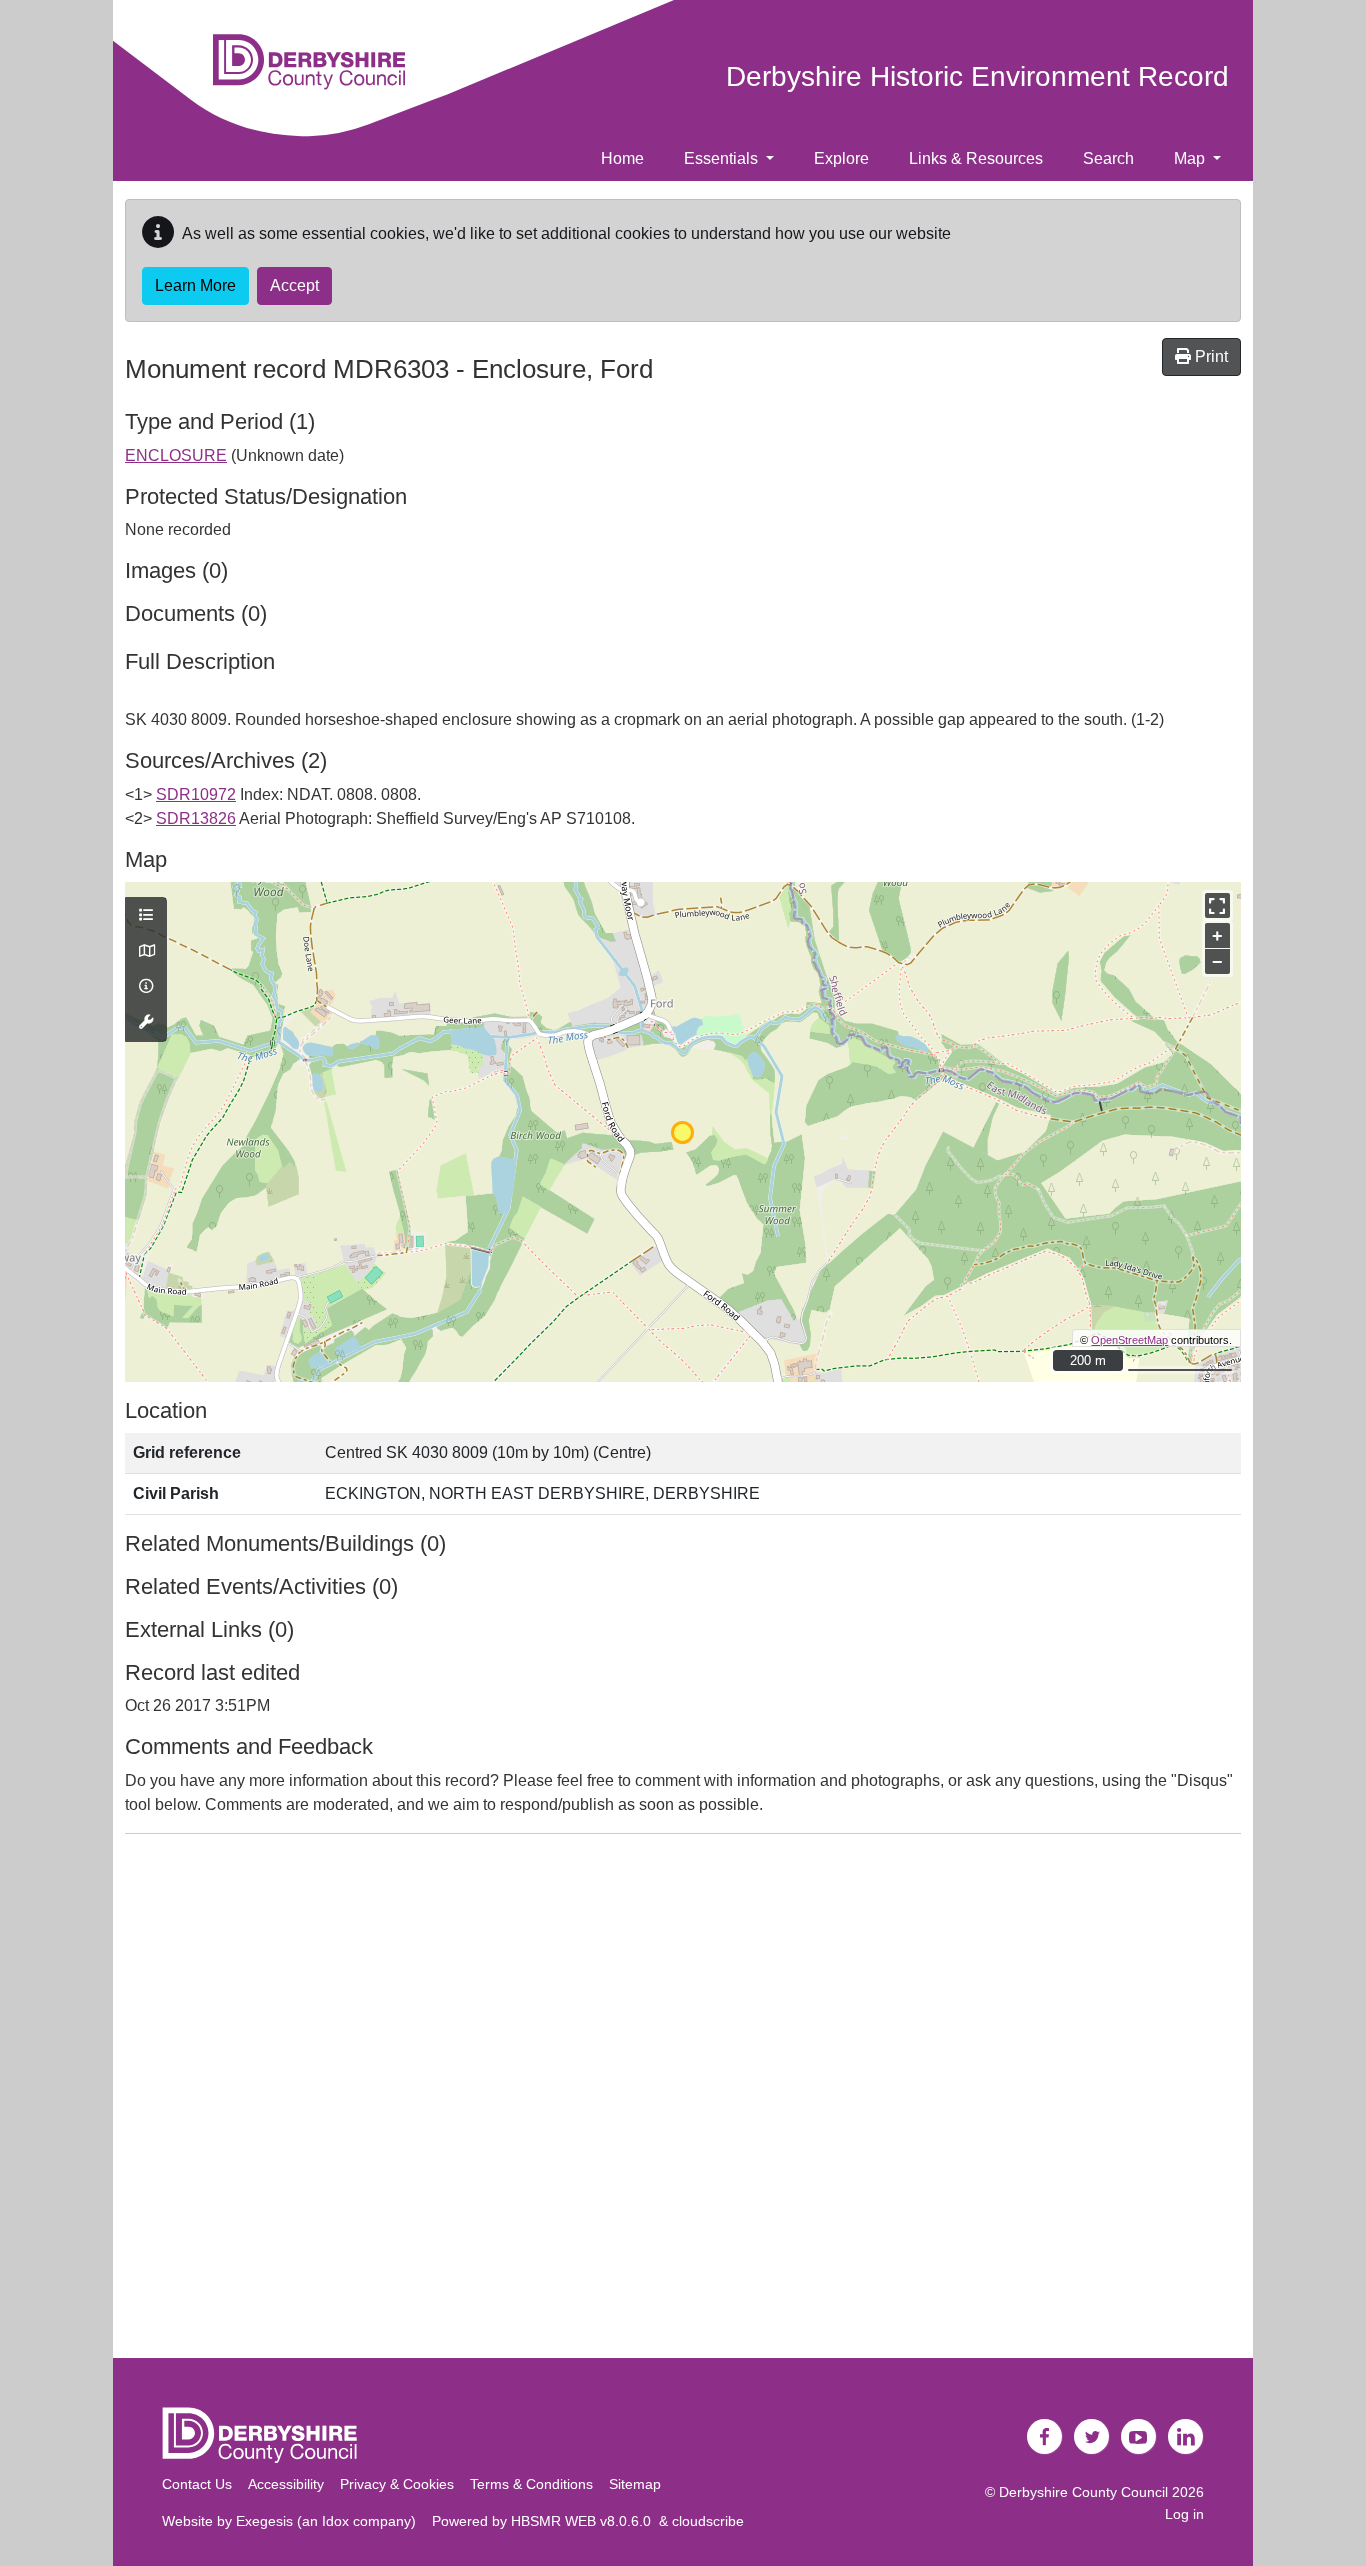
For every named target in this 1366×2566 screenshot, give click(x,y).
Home (622, 158)
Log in (1184, 2514)
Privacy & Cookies (397, 2484)
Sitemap (635, 2484)
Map (1191, 158)
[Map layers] (146, 916)
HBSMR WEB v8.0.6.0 (585, 2521)
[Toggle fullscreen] (1217, 905)
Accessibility (286, 2484)
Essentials (723, 158)
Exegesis (264, 2521)
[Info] (146, 987)
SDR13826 (196, 818)
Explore (841, 158)
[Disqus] (683, 2100)
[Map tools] (146, 1023)
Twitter (1092, 2437)
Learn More (195, 285)
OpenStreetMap (1129, 1340)
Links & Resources (976, 158)
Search (1108, 158)
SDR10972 (196, 794)
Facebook (1045, 2437)
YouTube (1139, 2437)
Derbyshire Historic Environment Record (977, 76)
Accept (294, 285)
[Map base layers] (146, 952)
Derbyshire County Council (1083, 2492)
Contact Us (197, 2484)
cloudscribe (708, 2521)
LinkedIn (1186, 2437)
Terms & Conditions (531, 2484)
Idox (335, 2521)
